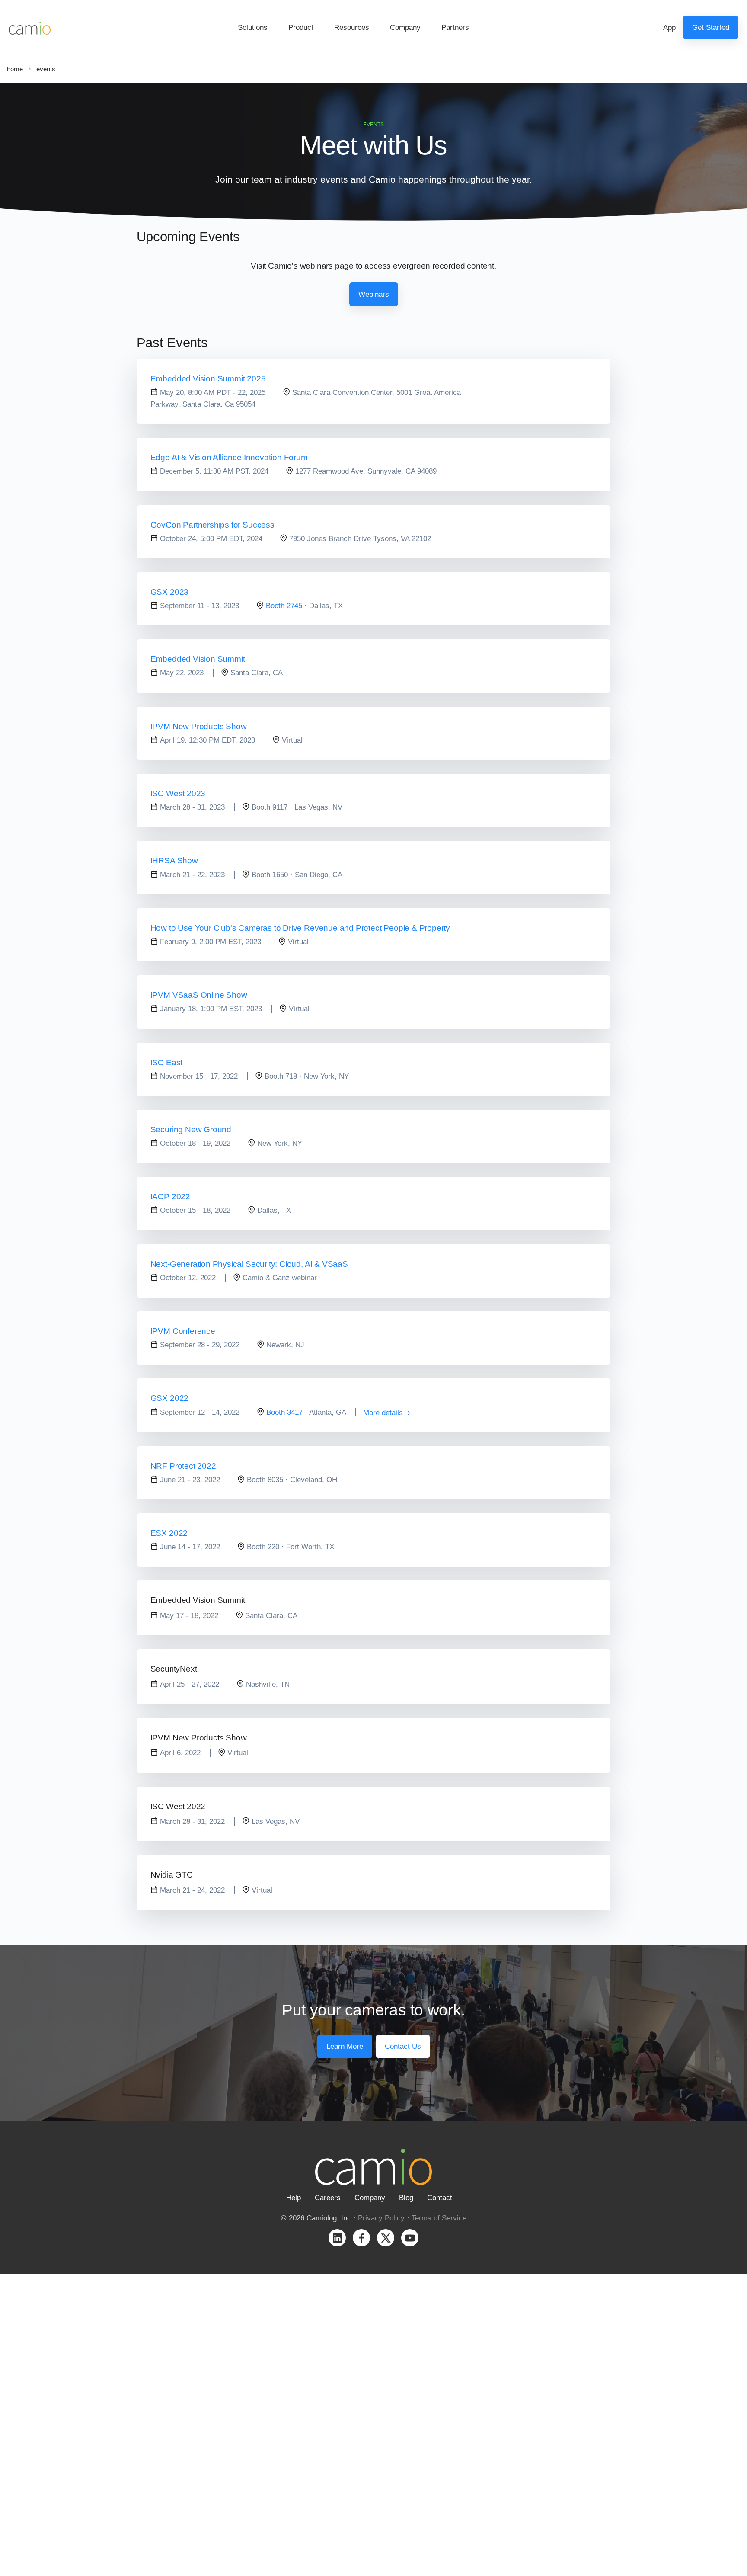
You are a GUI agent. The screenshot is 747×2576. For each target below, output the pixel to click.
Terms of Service (439, 2218)
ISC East (166, 1062)
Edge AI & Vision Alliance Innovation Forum (229, 457)
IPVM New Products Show (199, 726)
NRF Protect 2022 (183, 1466)
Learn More (345, 2046)
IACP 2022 (170, 1197)
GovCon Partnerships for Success (212, 525)
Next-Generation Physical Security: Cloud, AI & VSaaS (249, 1264)
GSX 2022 (169, 1398)
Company (405, 27)
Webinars (374, 294)
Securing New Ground (191, 1129)
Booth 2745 (284, 606)
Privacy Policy (381, 2218)
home (15, 69)
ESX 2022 (169, 1533)
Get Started (711, 27)
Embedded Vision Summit (198, 659)
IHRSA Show (174, 860)
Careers (328, 2198)
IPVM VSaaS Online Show (199, 995)
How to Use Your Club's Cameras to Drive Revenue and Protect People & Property (300, 928)
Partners (455, 27)
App (669, 27)
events (46, 69)
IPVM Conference (183, 1331)
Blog (406, 2198)
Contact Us (403, 2046)
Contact (440, 2198)
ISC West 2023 (178, 793)
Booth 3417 (284, 1412)
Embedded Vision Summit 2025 (208, 379)
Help (294, 2198)
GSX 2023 (169, 592)
